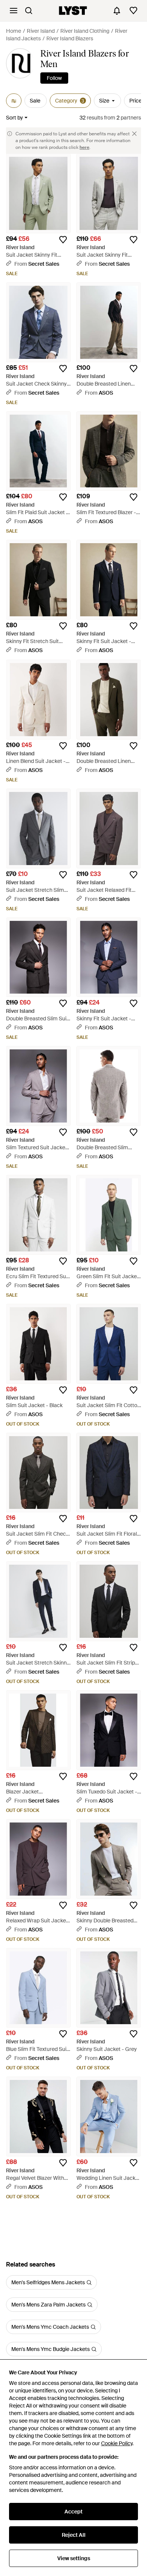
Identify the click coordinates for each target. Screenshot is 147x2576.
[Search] (29, 11)
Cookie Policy (117, 2443)
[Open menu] (14, 11)
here (84, 147)
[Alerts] (117, 11)
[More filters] (14, 101)
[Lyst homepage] (73, 11)
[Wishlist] (133, 11)
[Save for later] (63, 240)
